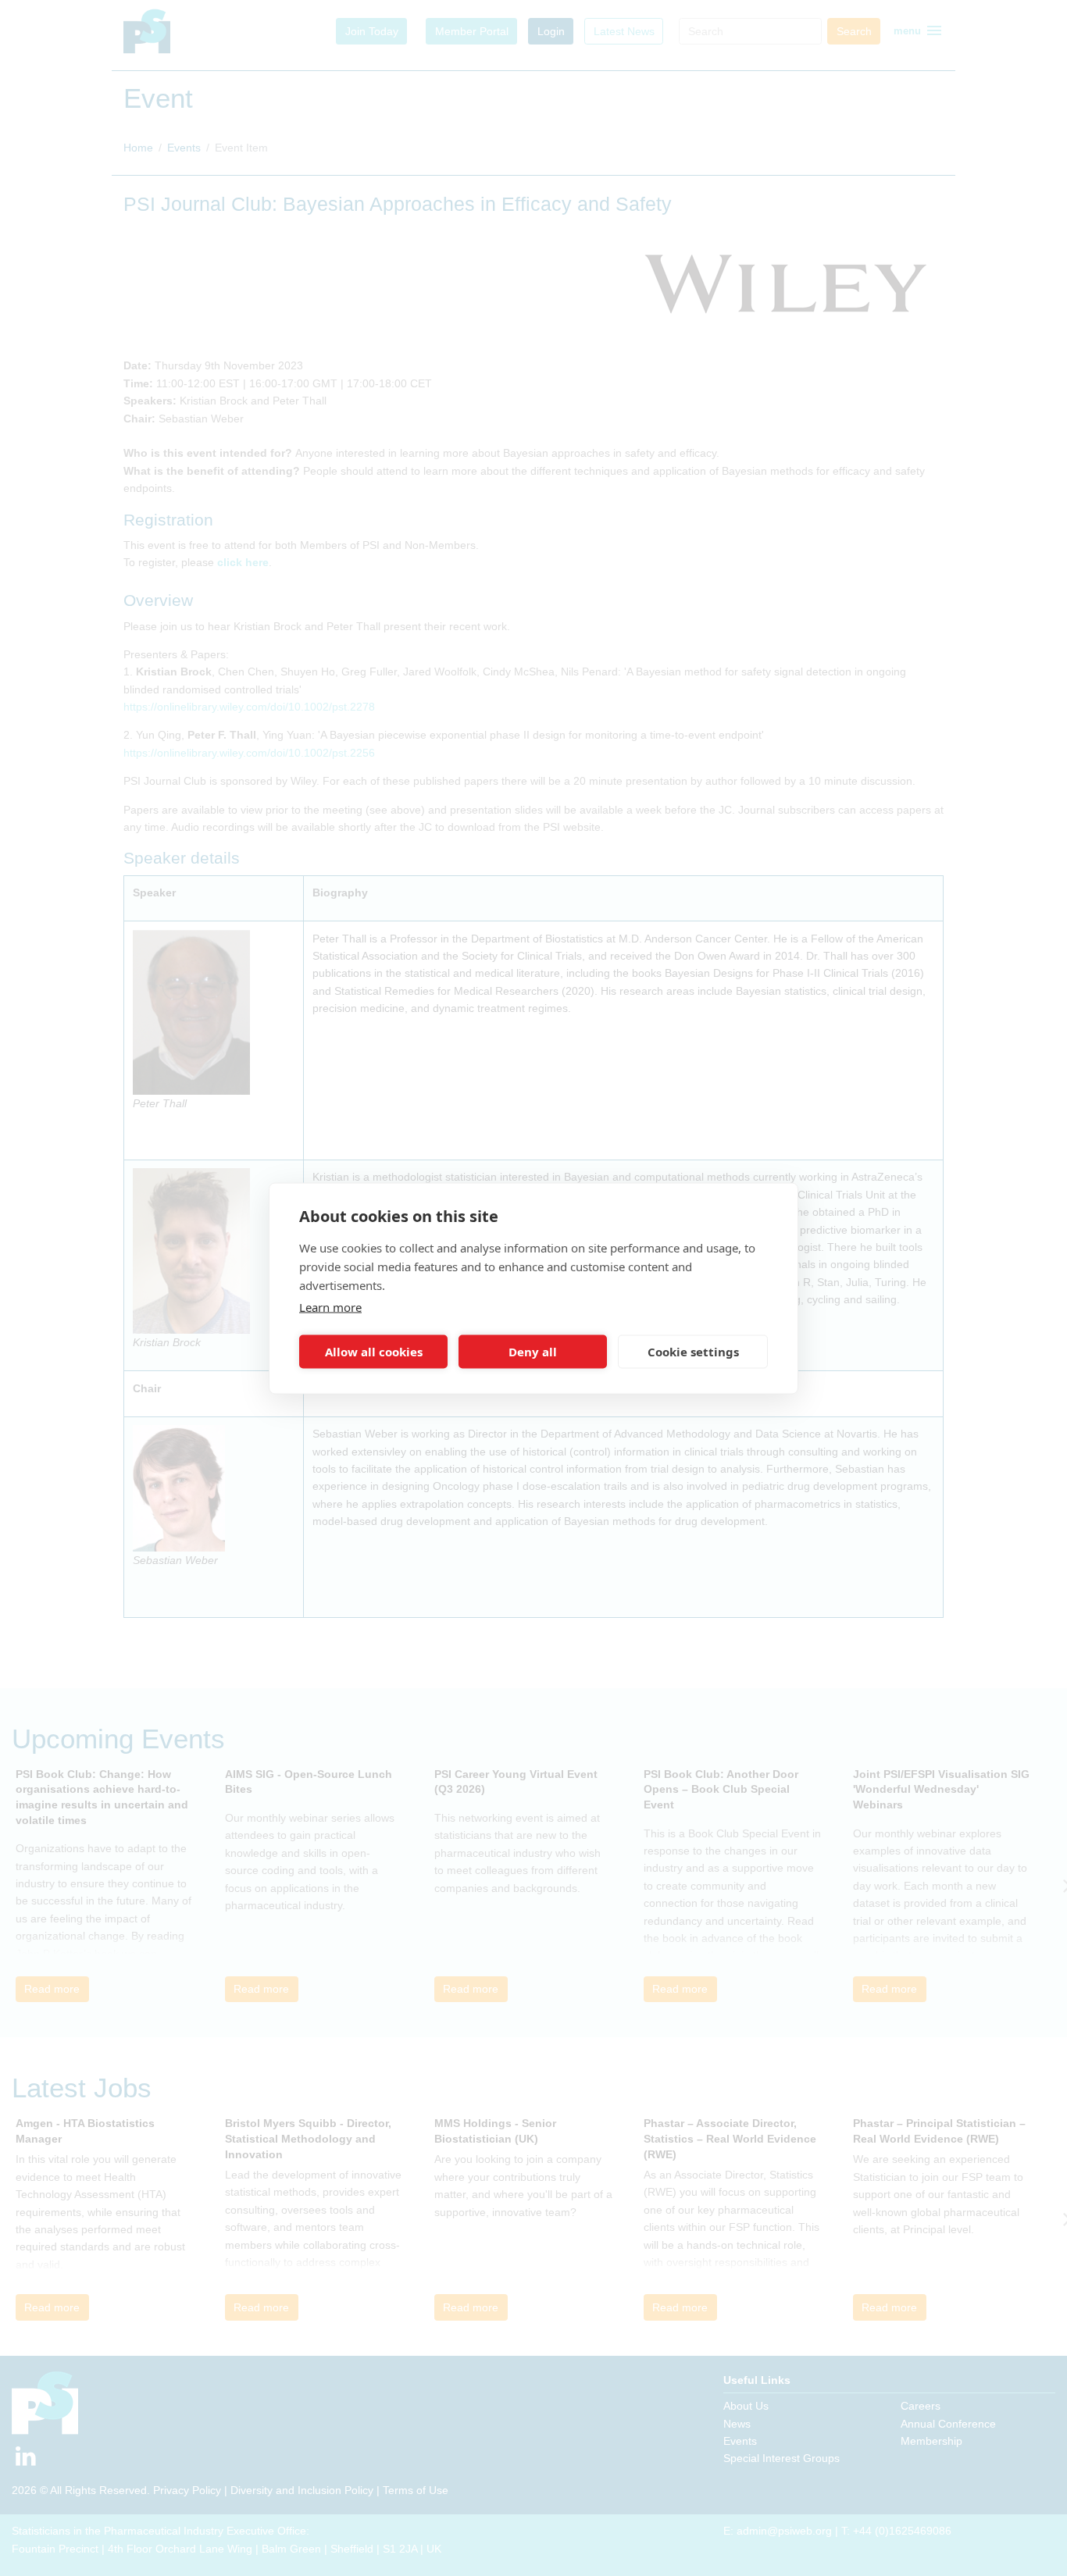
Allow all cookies (374, 1352)
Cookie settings (693, 1352)
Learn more (330, 1306)
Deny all (533, 1352)
